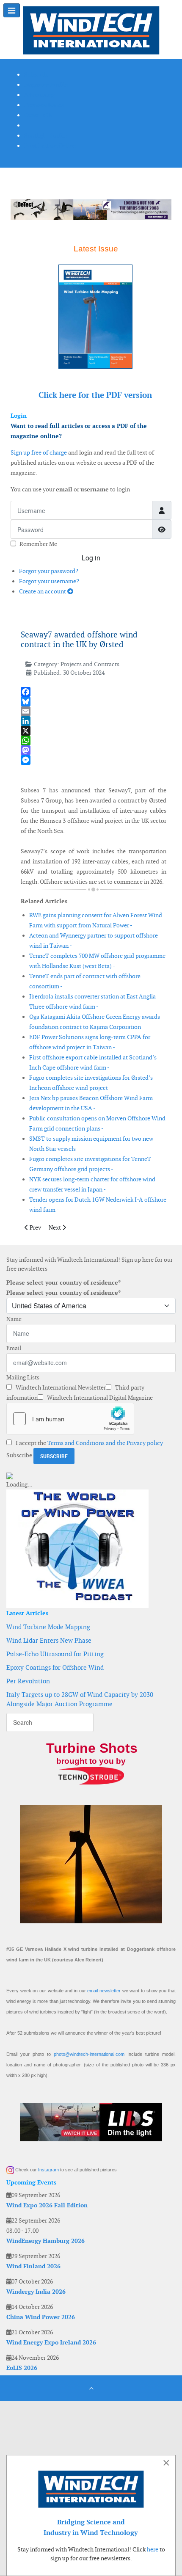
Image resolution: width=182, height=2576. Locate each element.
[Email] (94, 711)
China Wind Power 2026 (41, 2317)
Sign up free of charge (39, 452)
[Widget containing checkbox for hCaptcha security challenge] (70, 1419)
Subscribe (19, 1455)
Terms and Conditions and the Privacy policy (105, 1443)
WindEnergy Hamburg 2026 (45, 2241)
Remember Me (38, 544)
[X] (94, 731)
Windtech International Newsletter (60, 1387)
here (153, 2549)
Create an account (43, 591)
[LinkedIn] (94, 721)
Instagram (48, 2170)
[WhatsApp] (94, 741)
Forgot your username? (49, 581)
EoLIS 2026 (22, 2368)
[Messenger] (94, 760)
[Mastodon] (94, 750)
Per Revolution (28, 1681)
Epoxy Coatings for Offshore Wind (55, 1667)
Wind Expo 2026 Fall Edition (47, 2205)
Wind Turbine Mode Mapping (48, 1627)
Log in (91, 558)
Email (14, 1348)
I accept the (89, 1443)
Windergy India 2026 (36, 2292)
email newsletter (104, 1991)
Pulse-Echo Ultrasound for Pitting (55, 1654)
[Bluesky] (94, 702)
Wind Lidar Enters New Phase (49, 1640)
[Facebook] (94, 692)
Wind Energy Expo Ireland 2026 (51, 2342)
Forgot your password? (49, 571)
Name (14, 1319)
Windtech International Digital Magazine (99, 1398)
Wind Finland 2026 (33, 2266)
